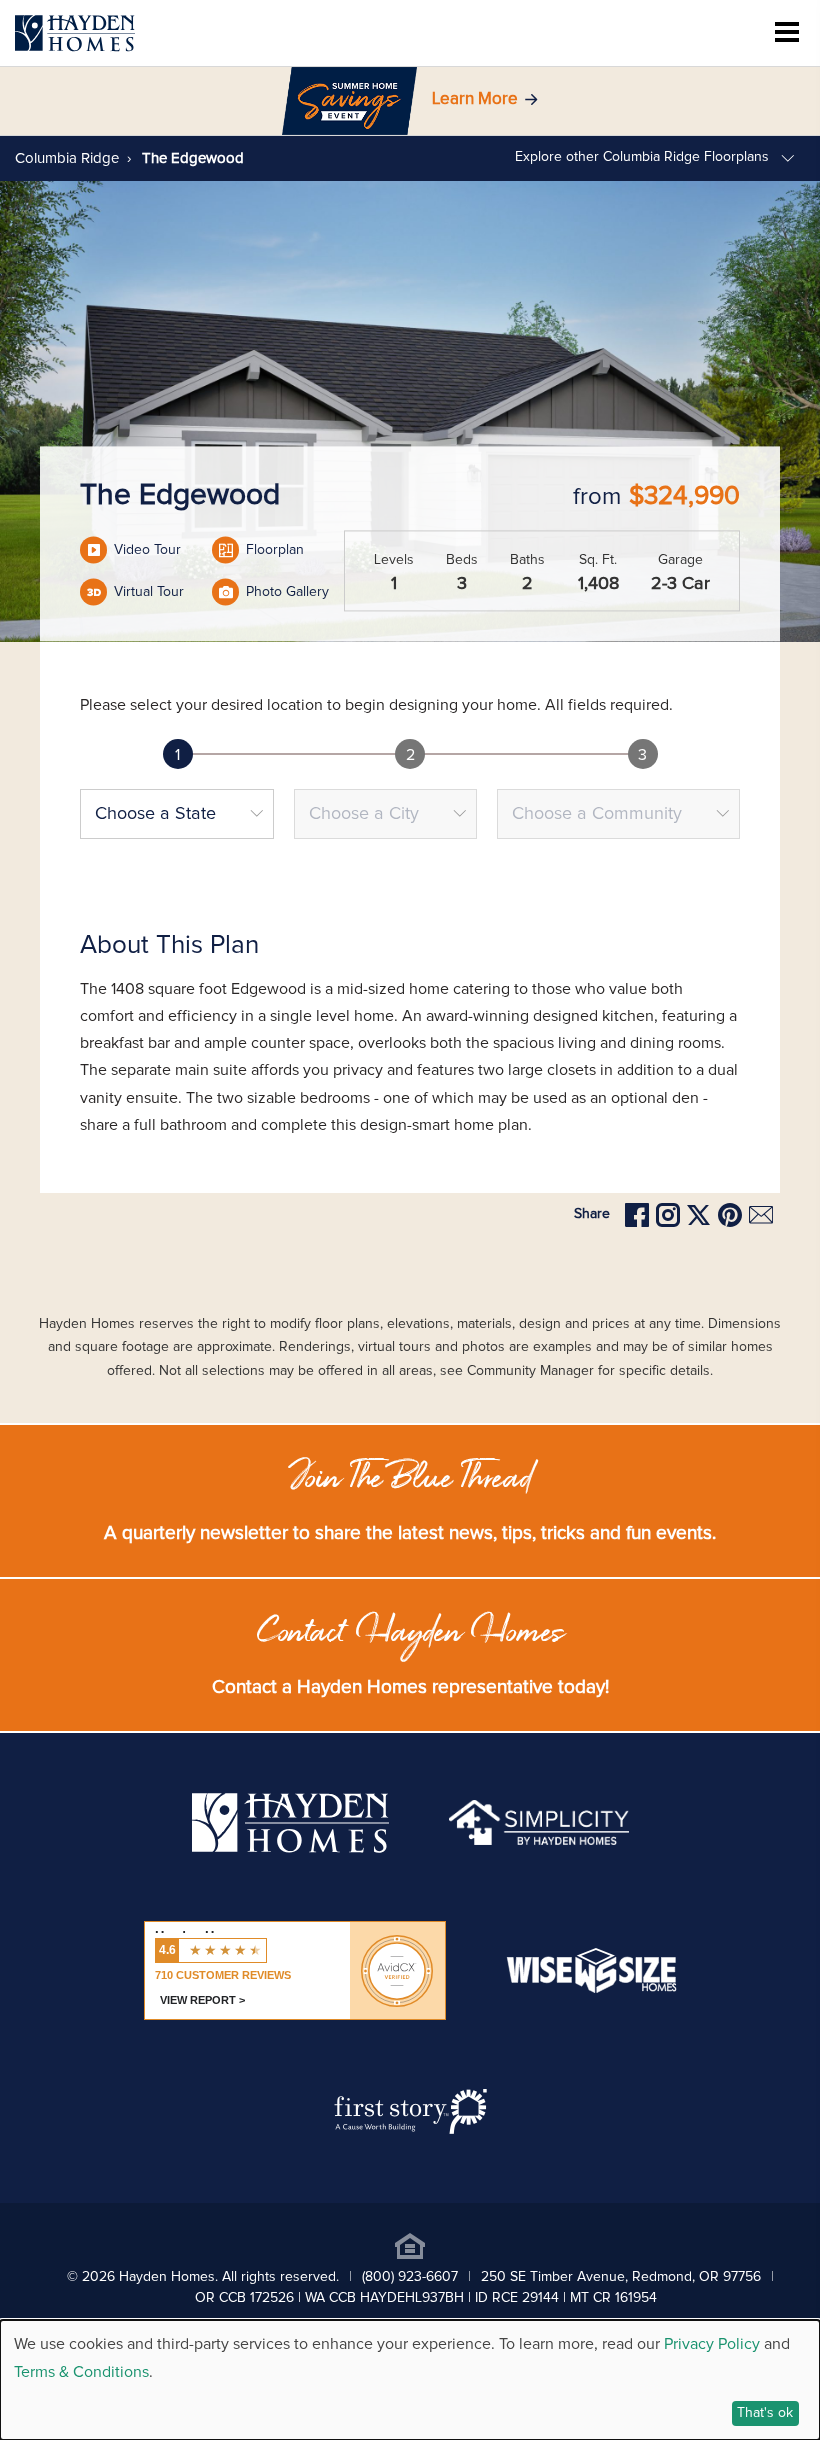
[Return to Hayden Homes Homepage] (75, 33)
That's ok (765, 2413)
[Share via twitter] (699, 1215)
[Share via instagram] (668, 1215)
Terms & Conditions (81, 2372)
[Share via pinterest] (730, 1215)
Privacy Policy (712, 2344)
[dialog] (410, 2380)
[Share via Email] (761, 1214)
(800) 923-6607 (410, 2277)
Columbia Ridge (67, 158)
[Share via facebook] (637, 1215)
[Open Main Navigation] (787, 33)
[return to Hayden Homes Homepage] (290, 1848)
